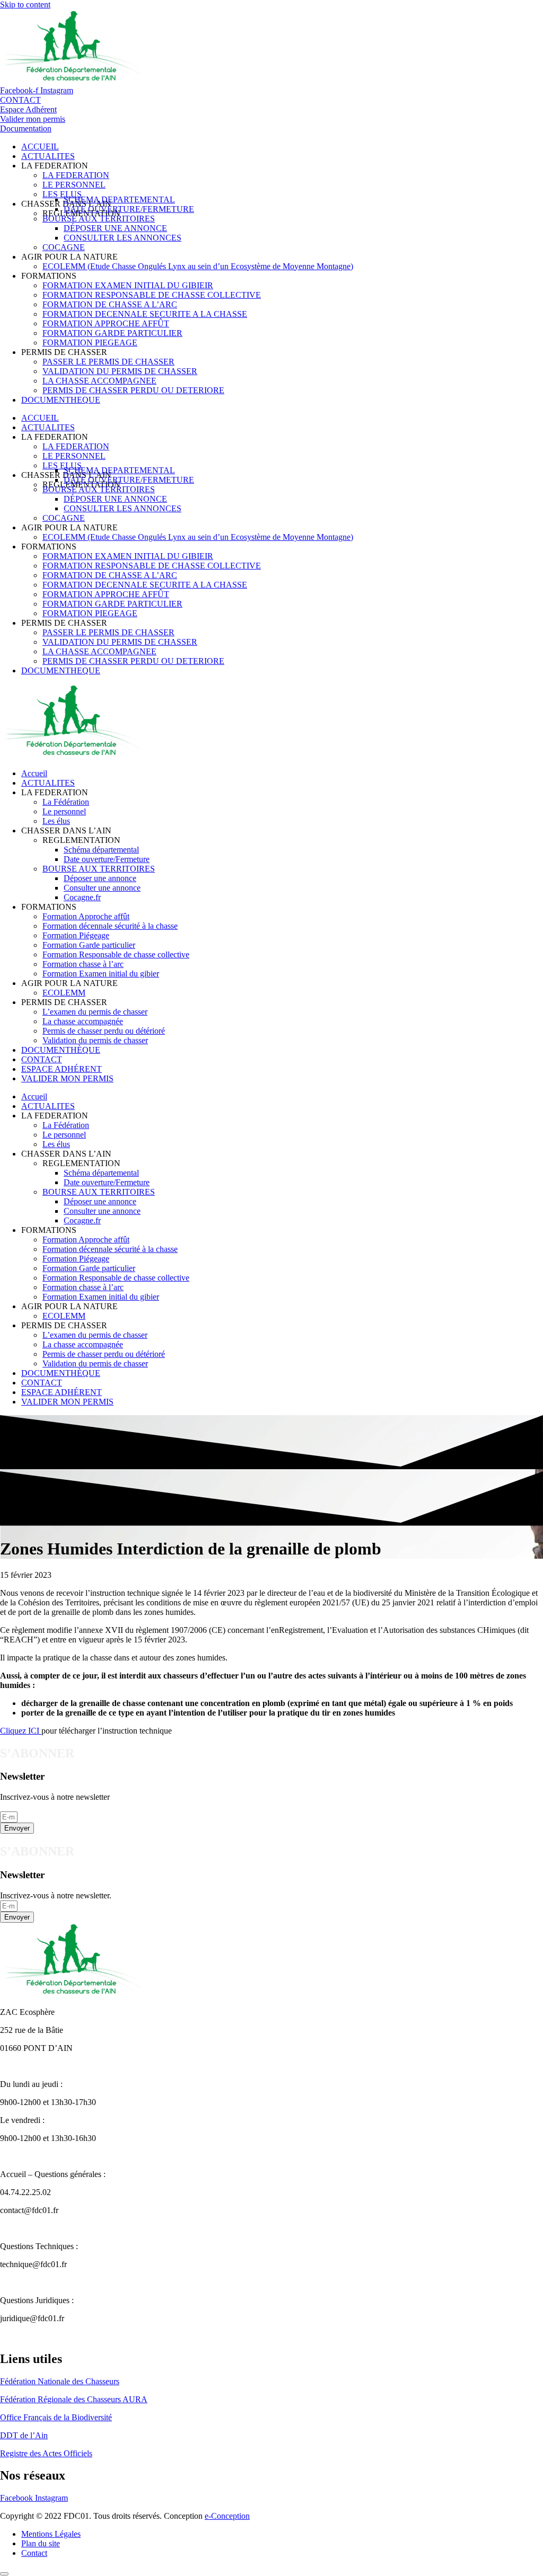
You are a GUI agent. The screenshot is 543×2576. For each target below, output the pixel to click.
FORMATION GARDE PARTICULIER (112, 333)
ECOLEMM (64, 993)
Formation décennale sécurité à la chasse (110, 926)
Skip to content (25, 5)
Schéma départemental (101, 850)
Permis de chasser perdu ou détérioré (104, 1031)
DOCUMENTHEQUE (61, 400)
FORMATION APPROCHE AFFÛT (106, 323)
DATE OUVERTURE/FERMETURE (129, 209)
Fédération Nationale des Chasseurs (60, 2381)
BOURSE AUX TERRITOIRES (99, 219)
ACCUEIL (40, 146)
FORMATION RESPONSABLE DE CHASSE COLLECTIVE (152, 295)
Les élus (56, 821)
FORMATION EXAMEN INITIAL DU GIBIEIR (128, 285)
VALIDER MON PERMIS (67, 1078)
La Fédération (66, 802)
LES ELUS (62, 194)
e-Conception (227, 2516)
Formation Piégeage (76, 935)
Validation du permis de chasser (95, 1040)
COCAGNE (64, 247)
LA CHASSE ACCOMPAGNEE (99, 381)
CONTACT (42, 1059)
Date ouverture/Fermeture (107, 859)
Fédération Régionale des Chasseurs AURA (74, 2399)
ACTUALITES (48, 156)
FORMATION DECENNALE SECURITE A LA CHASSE (145, 314)
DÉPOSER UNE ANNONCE (115, 228)
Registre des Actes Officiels (46, 2453)
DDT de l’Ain (24, 2435)
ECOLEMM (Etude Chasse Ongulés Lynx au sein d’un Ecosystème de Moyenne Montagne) (198, 266)
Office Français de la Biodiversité (56, 2417)
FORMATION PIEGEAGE (90, 343)
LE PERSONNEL (74, 185)
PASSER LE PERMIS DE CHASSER (108, 362)
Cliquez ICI (21, 1731)
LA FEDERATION (76, 175)
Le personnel (64, 811)
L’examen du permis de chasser (95, 1012)
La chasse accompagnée (83, 1021)
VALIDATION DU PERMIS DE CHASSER (120, 371)
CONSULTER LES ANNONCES (122, 238)
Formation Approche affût (86, 916)
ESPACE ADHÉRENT (62, 1069)
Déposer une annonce (100, 878)
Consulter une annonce (102, 888)
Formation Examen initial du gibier (101, 974)
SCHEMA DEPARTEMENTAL (119, 199)
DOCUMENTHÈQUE (61, 1050)
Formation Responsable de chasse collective (116, 954)
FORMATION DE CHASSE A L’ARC (110, 304)
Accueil (34, 773)
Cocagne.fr (82, 897)
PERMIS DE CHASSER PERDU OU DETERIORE (133, 390)
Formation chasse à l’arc (83, 964)
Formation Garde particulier (89, 945)
